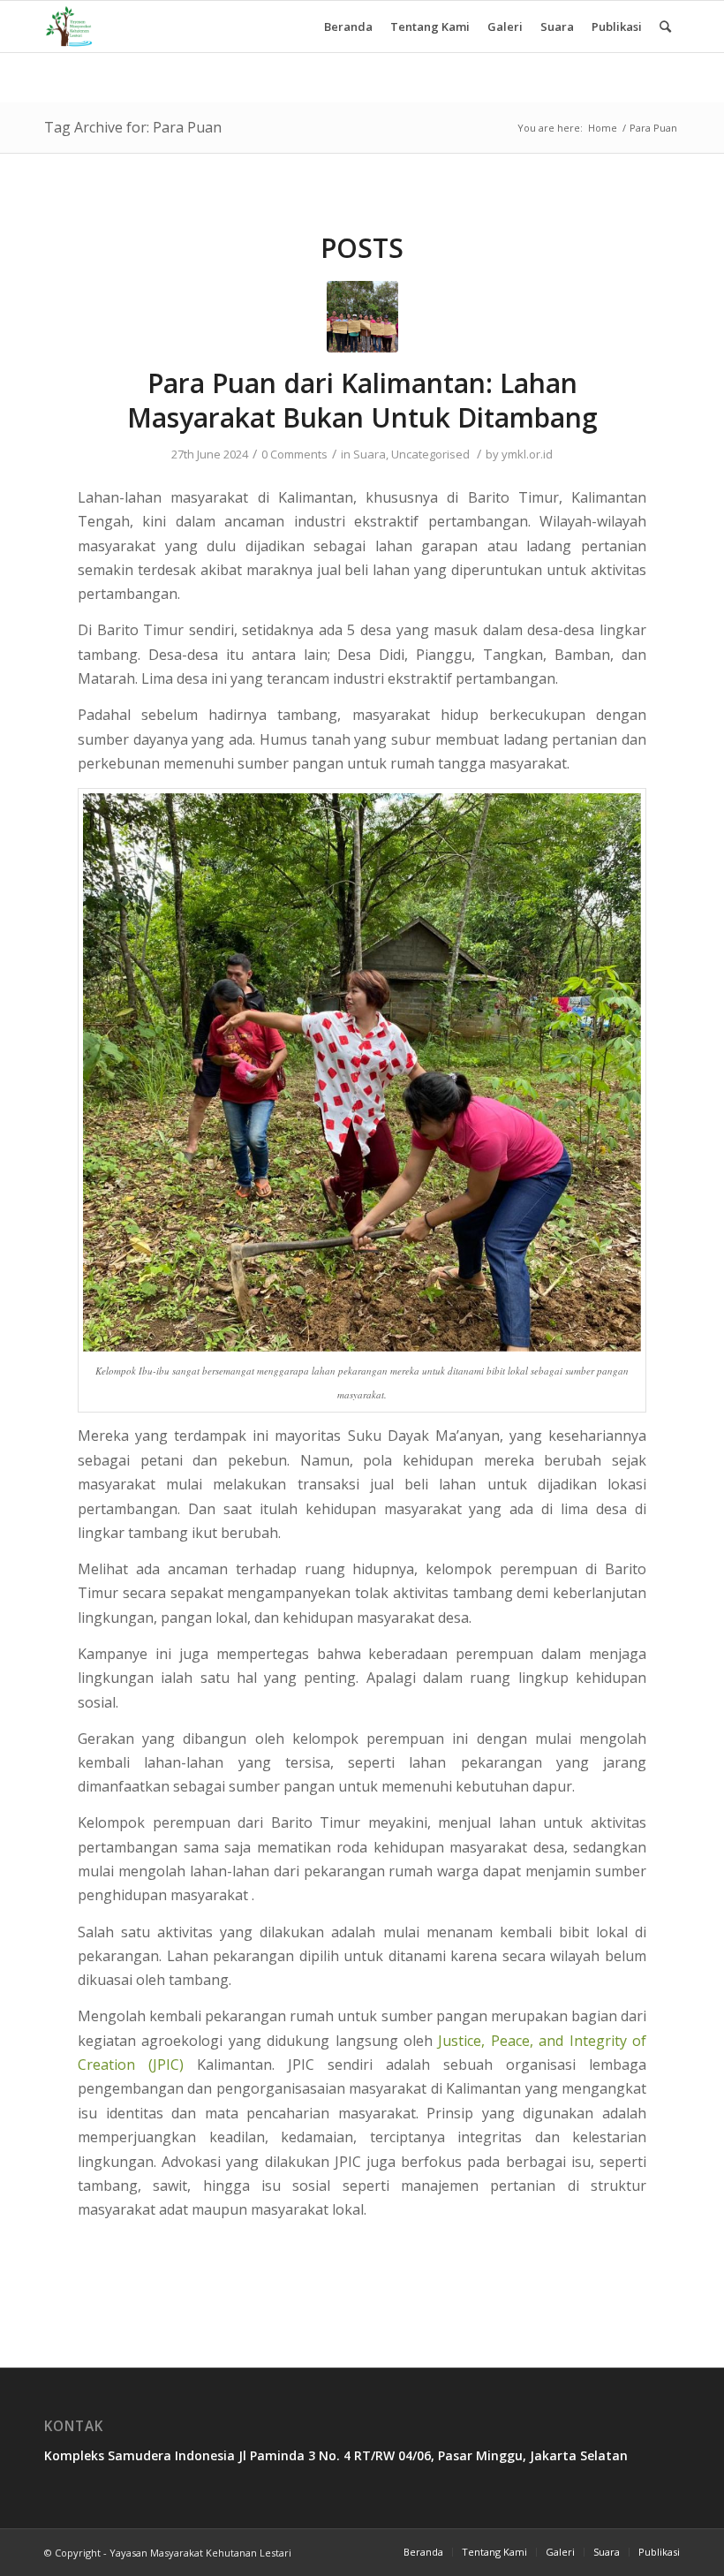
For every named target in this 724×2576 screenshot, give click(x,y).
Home (603, 128)
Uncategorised (430, 454)
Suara (370, 454)
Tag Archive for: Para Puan (133, 127)
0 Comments (294, 454)
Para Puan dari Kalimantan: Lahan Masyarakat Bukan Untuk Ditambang (362, 400)
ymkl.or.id (527, 454)
